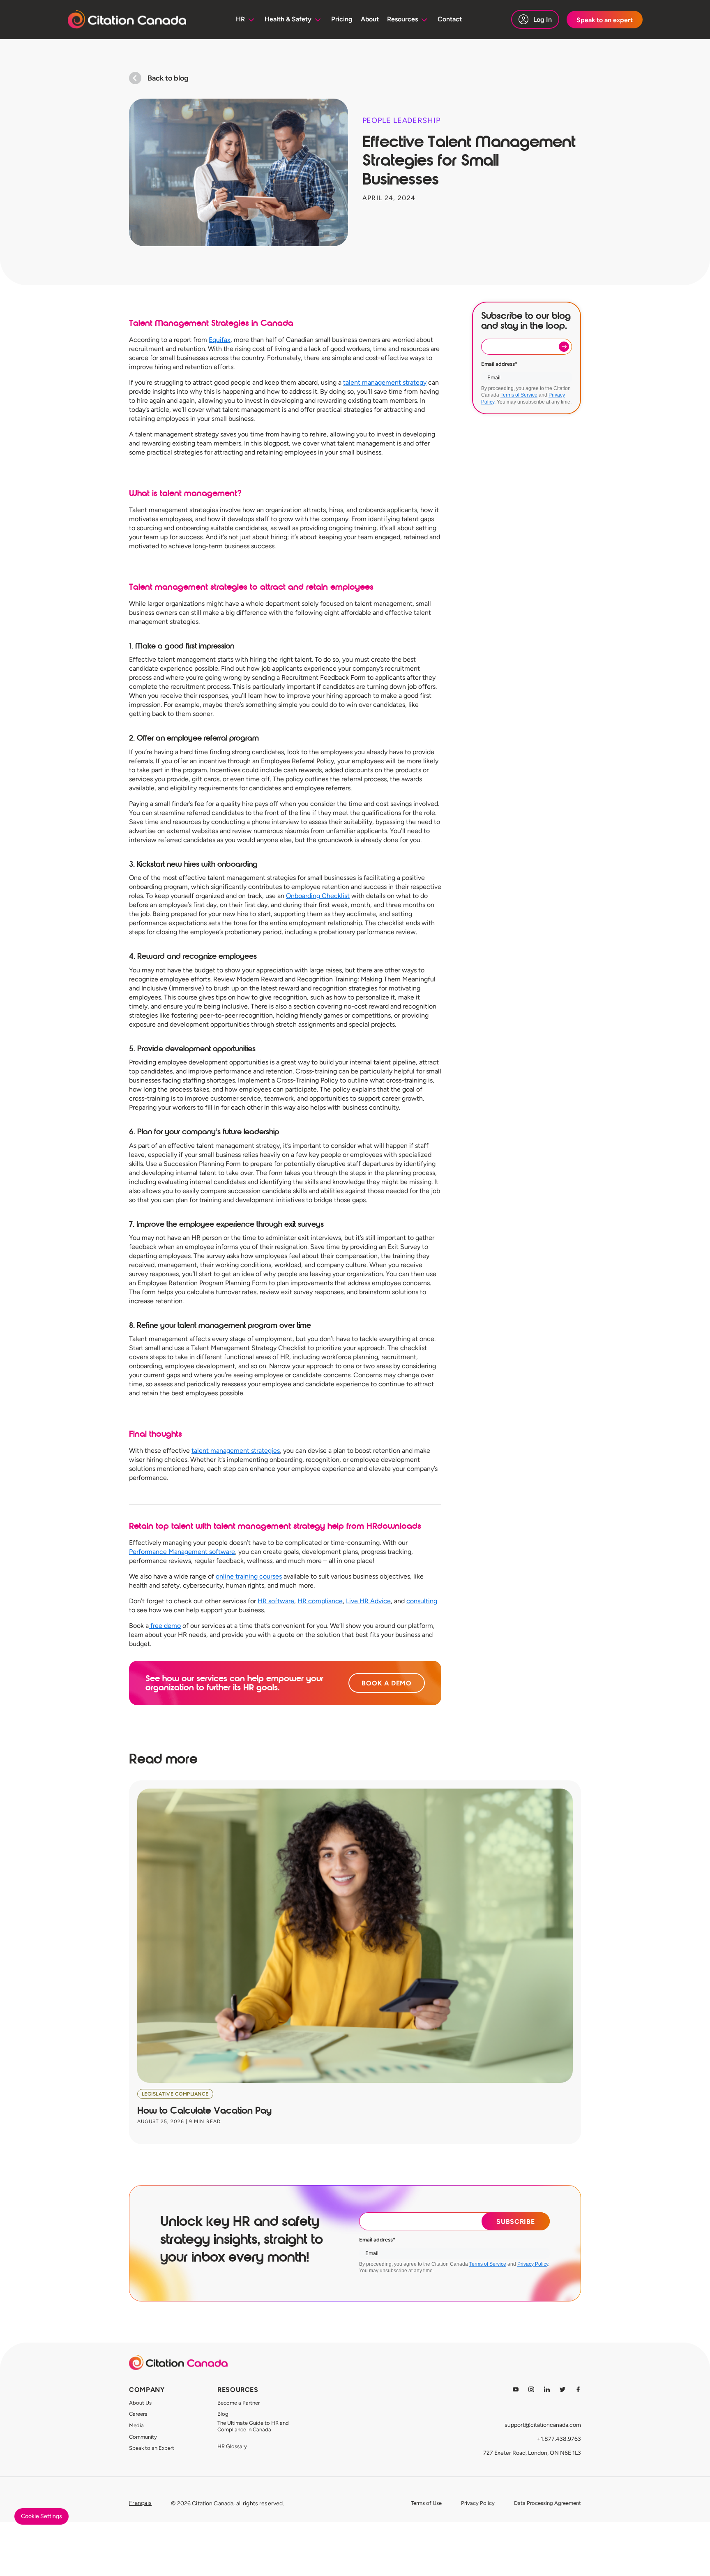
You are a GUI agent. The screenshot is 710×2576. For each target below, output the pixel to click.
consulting (422, 1601)
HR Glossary (232, 2446)
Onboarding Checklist (318, 896)
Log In (543, 20)
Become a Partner (239, 2403)
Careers (138, 2414)
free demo (165, 1626)
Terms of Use (426, 2503)
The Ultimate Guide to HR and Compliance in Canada (253, 2426)
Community (143, 2437)
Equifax (220, 340)
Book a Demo (387, 1683)
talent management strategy (385, 382)
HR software (276, 1601)
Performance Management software (182, 1552)
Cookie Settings (41, 2516)
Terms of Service (519, 395)
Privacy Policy (533, 2264)
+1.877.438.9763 (559, 2439)
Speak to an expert (605, 20)
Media (136, 2425)
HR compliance (320, 1601)
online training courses (249, 1576)
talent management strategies (236, 1451)
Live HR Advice (368, 1601)
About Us (140, 2403)
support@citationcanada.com (543, 2425)
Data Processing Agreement (547, 2503)
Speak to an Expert (152, 2448)
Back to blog (168, 78)
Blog (223, 2414)
